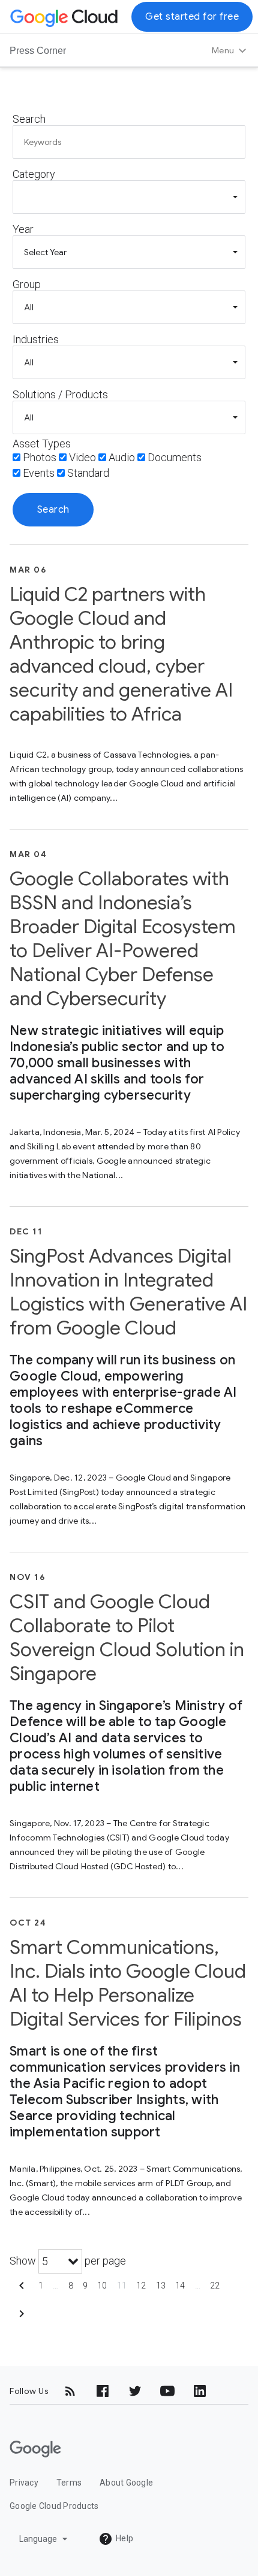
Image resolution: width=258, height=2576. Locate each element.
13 (161, 2286)
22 (215, 2286)
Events (39, 473)
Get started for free (192, 17)
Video (82, 457)
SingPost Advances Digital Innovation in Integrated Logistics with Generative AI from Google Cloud (128, 1292)
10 (102, 2286)
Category (34, 174)
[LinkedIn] (200, 2391)
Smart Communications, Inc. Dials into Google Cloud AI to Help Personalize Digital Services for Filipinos (128, 1983)
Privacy (24, 2483)
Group (27, 284)
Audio (122, 457)
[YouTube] (167, 2391)
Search (29, 119)
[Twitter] (135, 2391)
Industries (36, 339)
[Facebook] (103, 2391)
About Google (126, 2483)
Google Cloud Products (54, 2506)
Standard (88, 473)
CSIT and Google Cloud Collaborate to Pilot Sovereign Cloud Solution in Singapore (127, 1637)
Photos (40, 457)
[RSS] (70, 2391)
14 (180, 2286)
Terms (69, 2483)
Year (23, 229)
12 (141, 2286)
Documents (175, 457)
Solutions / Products (60, 394)
